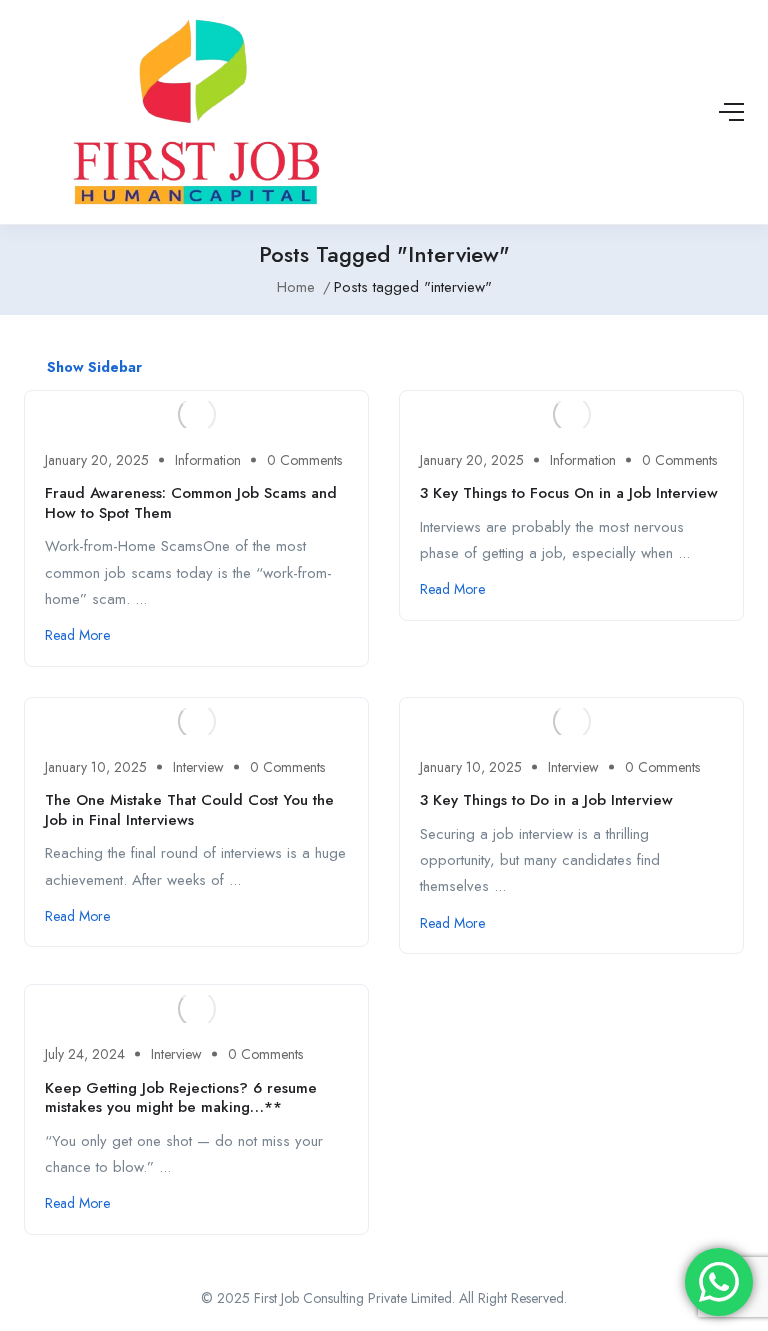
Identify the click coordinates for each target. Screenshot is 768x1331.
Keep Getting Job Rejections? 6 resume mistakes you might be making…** (181, 1098)
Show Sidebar (92, 367)
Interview (198, 767)
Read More (77, 635)
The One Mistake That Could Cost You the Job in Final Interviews (189, 810)
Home (296, 287)
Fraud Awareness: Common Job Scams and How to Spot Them (191, 503)
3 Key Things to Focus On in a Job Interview (569, 493)
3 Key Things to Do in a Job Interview (546, 800)
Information (208, 460)
